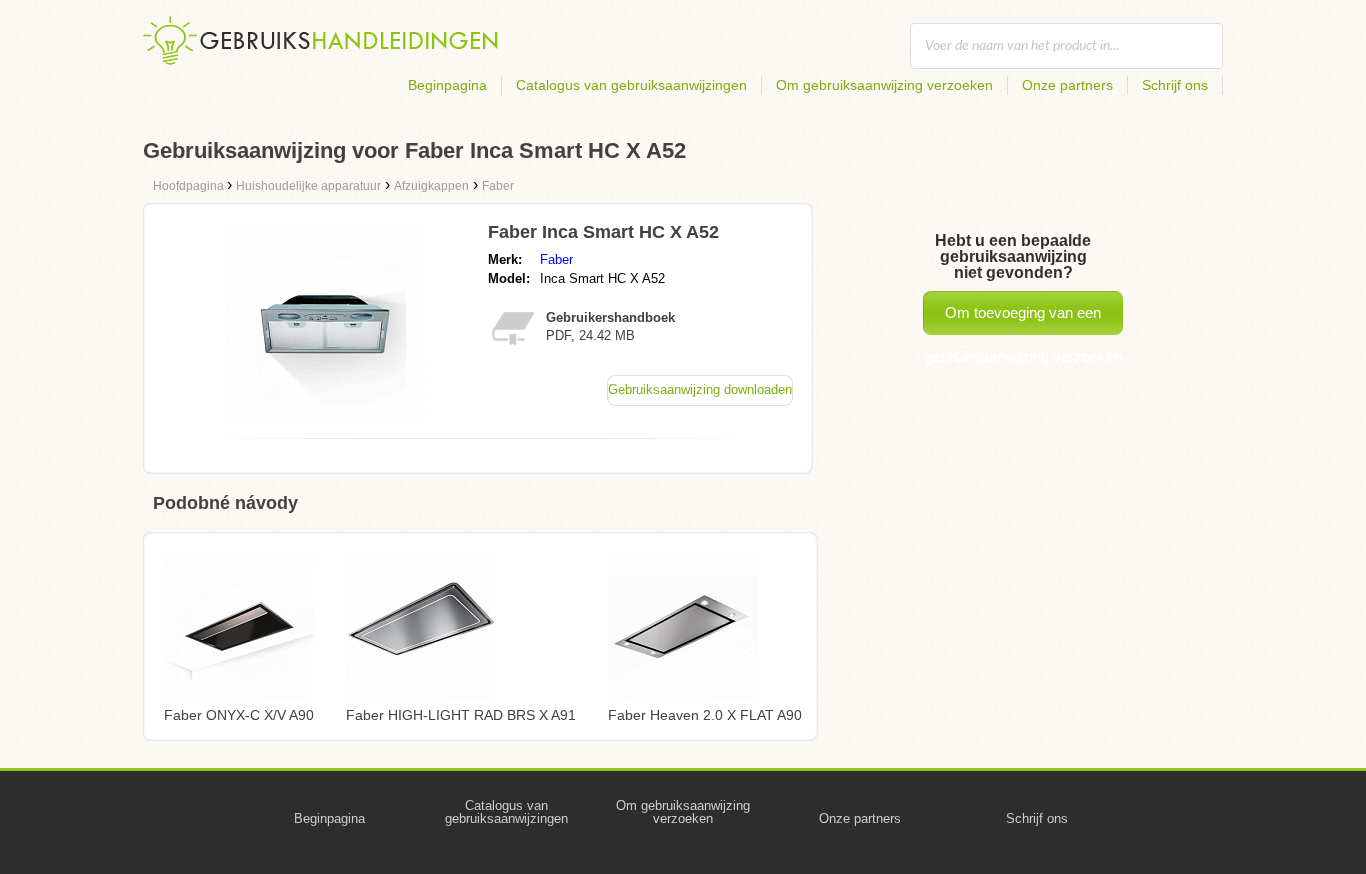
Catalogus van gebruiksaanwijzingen (631, 85)
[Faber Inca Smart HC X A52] (326, 417)
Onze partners (1067, 85)
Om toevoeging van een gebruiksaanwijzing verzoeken (1023, 319)
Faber (556, 259)
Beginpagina (447, 85)
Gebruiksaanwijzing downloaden (700, 389)
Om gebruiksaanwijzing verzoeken (884, 85)
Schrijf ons (1175, 85)
